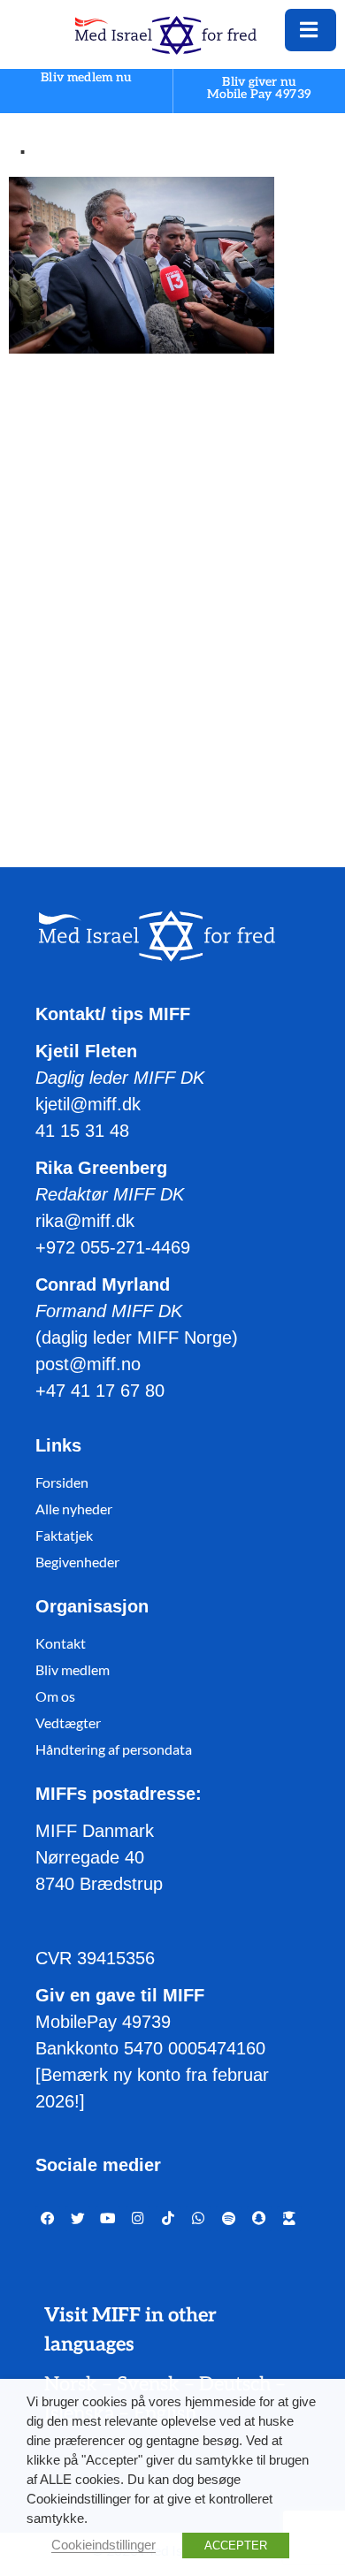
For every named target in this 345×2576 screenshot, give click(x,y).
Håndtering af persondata (114, 1749)
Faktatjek (64, 1535)
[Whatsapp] (198, 2219)
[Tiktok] (168, 2219)
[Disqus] (172, 593)
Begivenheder (77, 1562)
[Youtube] (108, 2219)
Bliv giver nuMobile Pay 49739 (259, 88)
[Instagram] (138, 2219)
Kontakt (61, 1643)
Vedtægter (68, 1722)
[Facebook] (48, 2219)
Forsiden (62, 1482)
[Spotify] (228, 2219)
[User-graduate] (289, 2219)
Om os (55, 1696)
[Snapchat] (259, 2219)
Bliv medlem (73, 1669)
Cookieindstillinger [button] (103, 2545)
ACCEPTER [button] (236, 2546)
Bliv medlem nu (86, 78)
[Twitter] (78, 2219)
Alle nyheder (74, 1509)
